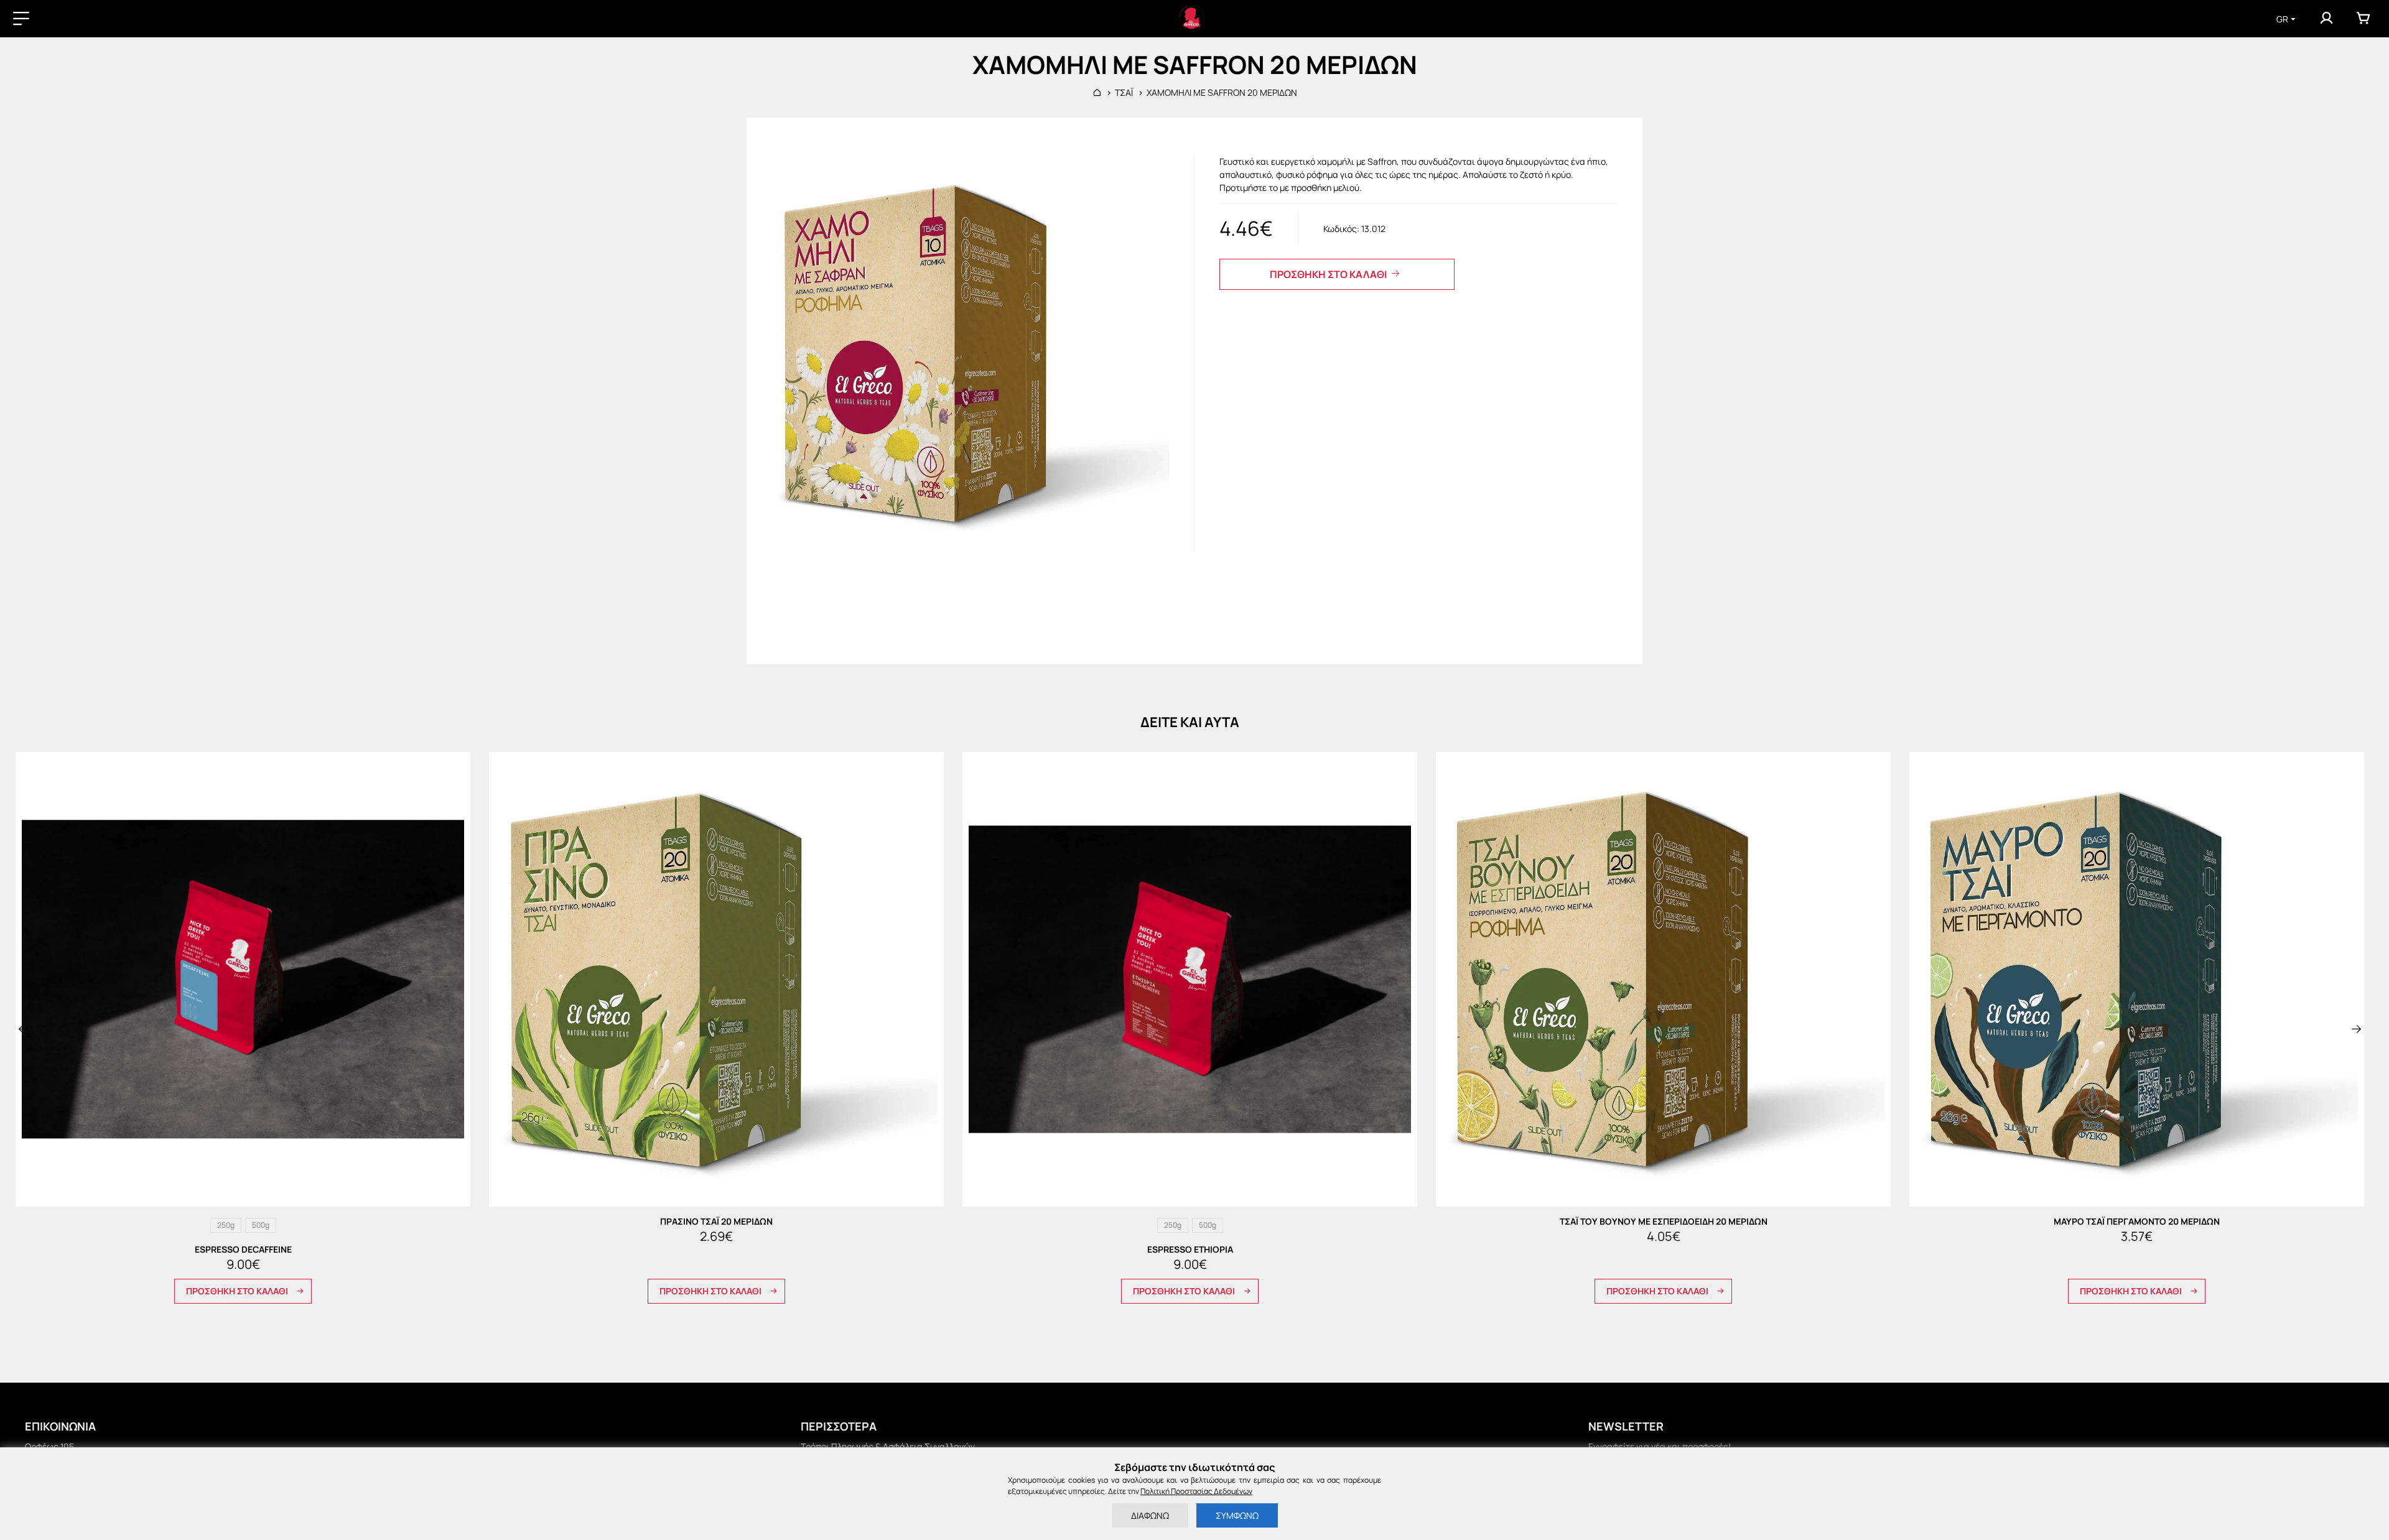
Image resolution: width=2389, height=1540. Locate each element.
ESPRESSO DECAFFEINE (243, 1250)
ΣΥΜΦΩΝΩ (1237, 1515)
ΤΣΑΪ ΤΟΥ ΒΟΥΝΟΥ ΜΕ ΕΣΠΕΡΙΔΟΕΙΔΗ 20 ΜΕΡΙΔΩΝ (1664, 1222)
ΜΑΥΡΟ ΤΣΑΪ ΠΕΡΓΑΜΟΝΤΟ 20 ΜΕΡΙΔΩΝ (2137, 1222)
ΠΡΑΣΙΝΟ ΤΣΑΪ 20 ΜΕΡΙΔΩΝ (716, 1222)
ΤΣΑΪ (1124, 92)
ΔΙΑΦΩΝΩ (1150, 1515)
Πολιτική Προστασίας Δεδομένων (1196, 1491)
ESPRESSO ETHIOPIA (1190, 1250)
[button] (23, 1029)
